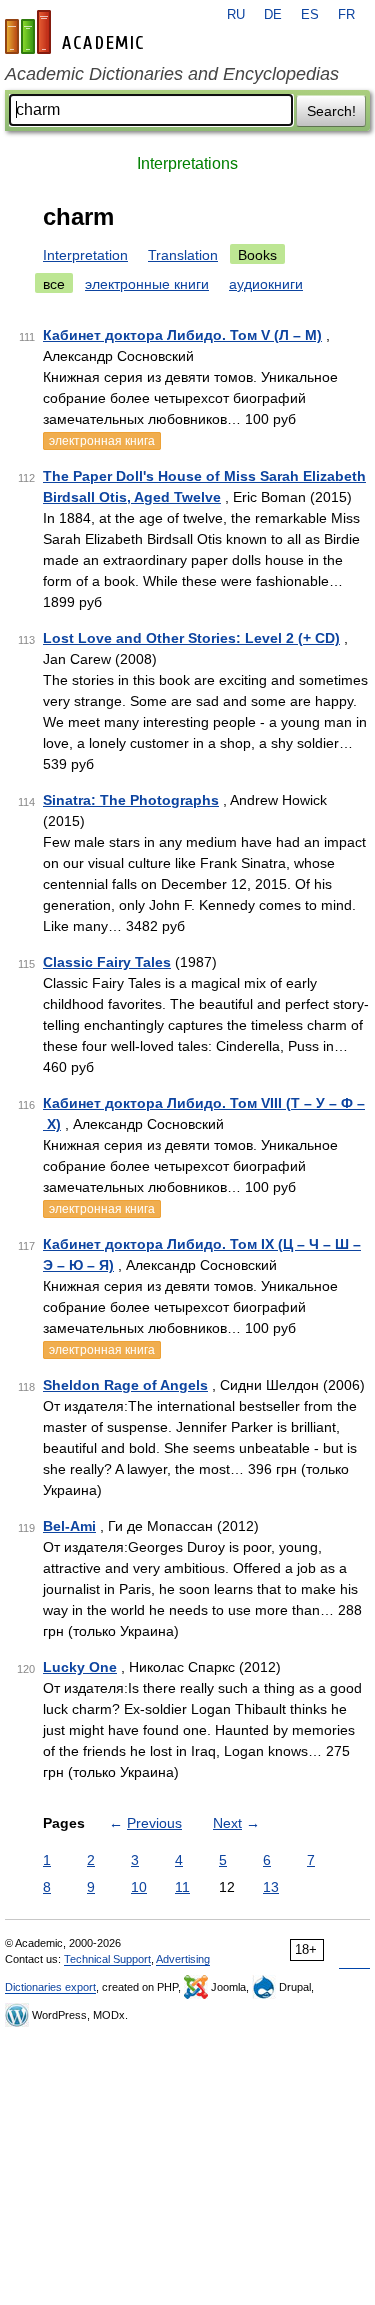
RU (236, 15)
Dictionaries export (50, 1987)
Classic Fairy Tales (107, 962)
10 (139, 1887)
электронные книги (147, 284)
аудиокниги (266, 284)
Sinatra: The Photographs (131, 800)
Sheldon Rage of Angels (125, 1385)
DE (273, 15)
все (54, 284)
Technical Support (107, 1959)
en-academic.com (77, 32)
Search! (331, 111)
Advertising (183, 1959)
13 (271, 1887)
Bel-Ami (69, 1526)
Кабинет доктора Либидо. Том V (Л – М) (182, 335)
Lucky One (80, 1667)
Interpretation (85, 255)
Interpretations (187, 163)
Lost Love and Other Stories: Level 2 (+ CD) (191, 638)
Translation (183, 255)
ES (310, 15)
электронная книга (102, 441)
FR (346, 15)
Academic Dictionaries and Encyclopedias (172, 74)
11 (182, 1887)
